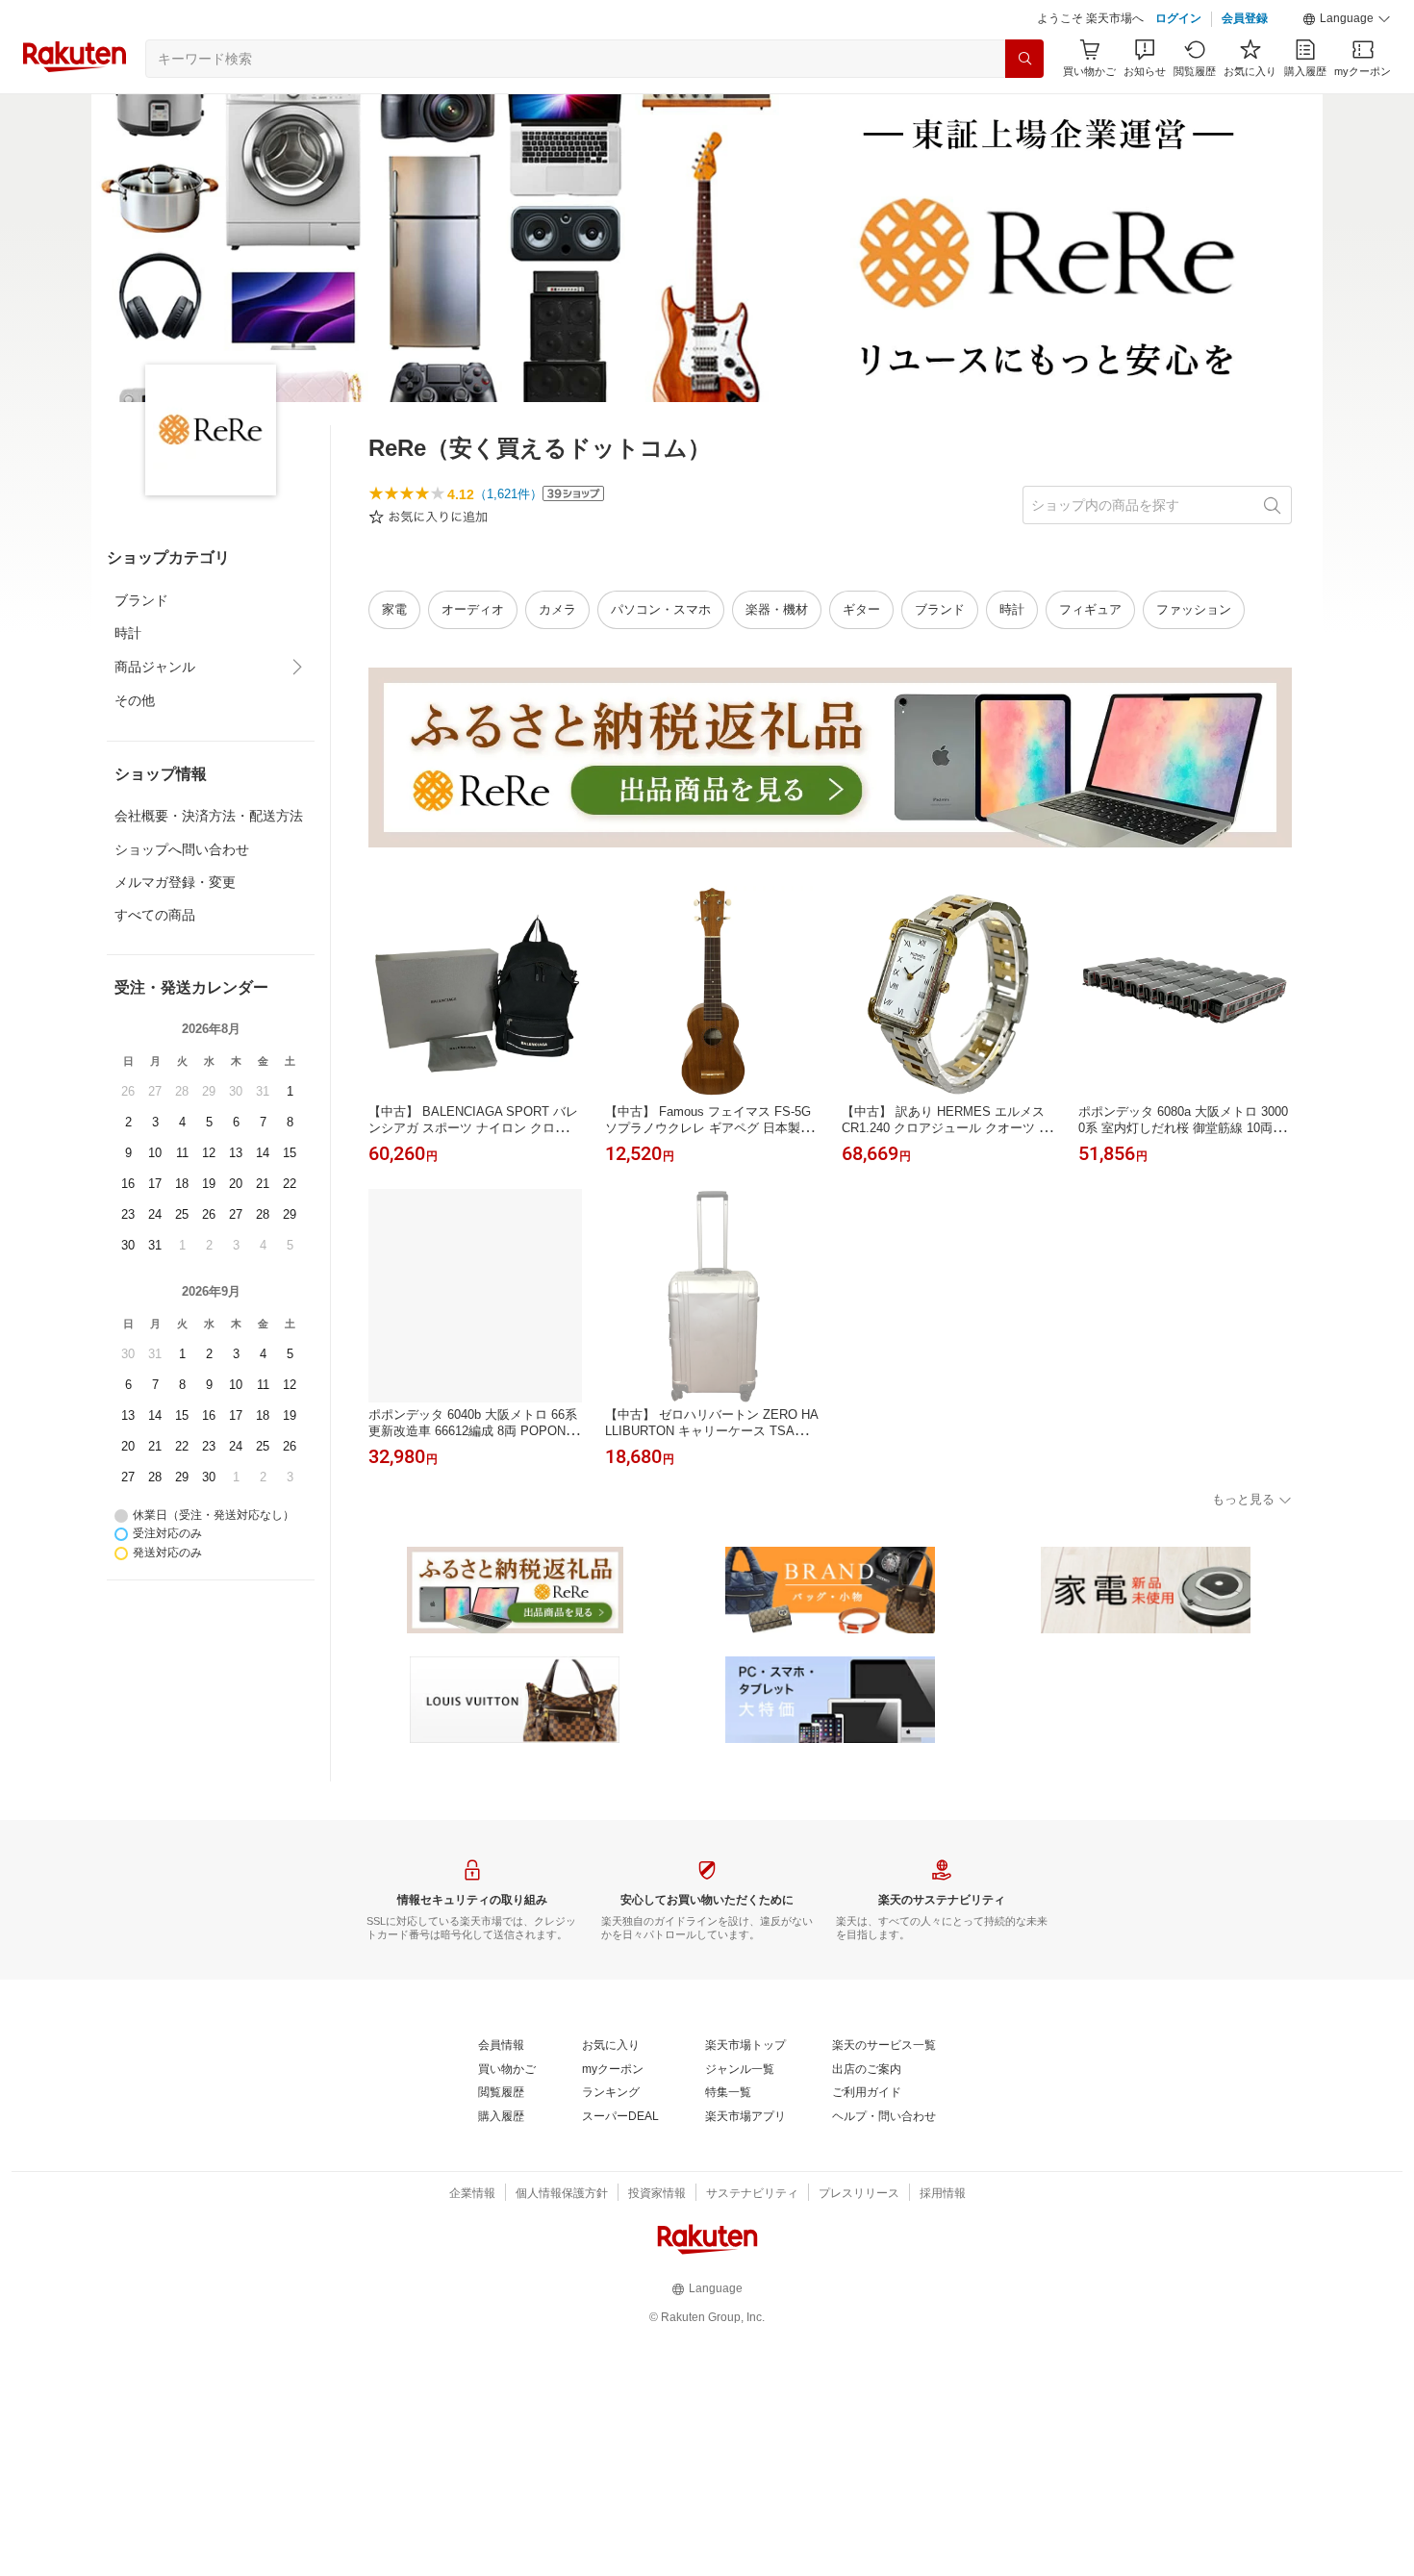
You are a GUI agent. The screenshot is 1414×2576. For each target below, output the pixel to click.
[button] (1347, 19)
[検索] (1024, 59)
